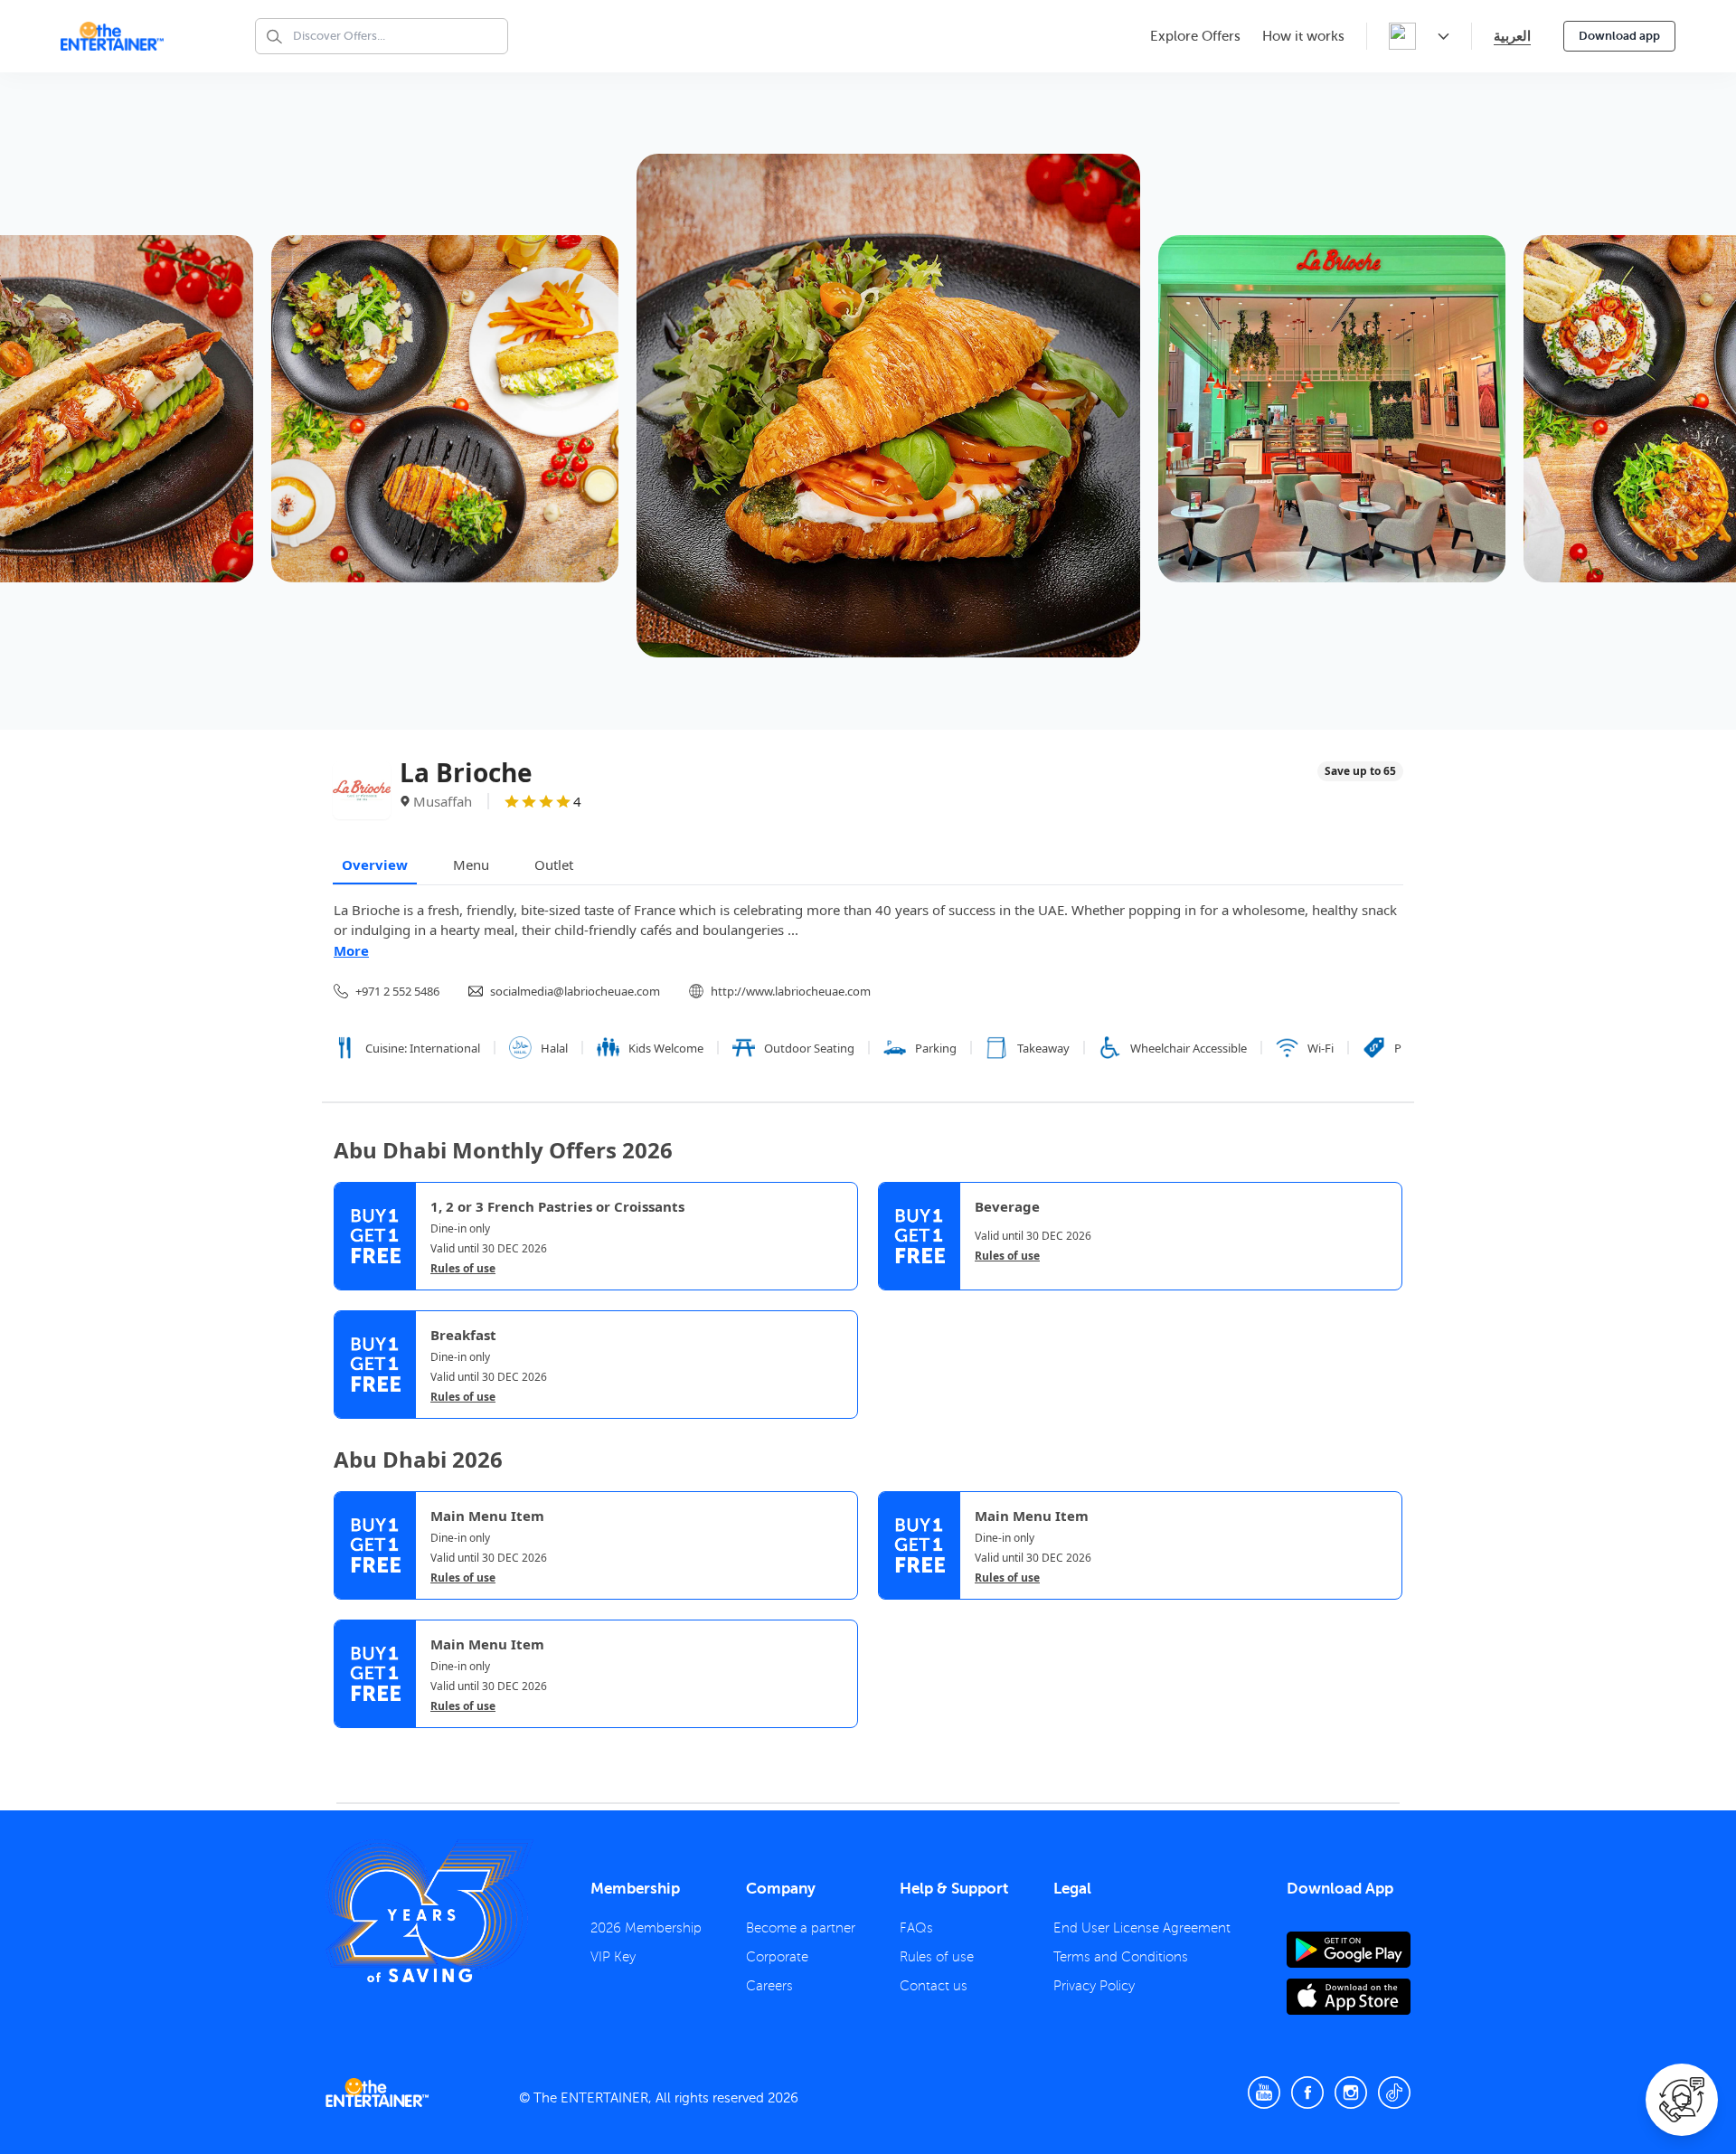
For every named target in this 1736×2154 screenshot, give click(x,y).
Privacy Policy (1094, 1986)
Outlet (554, 864)
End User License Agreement (1142, 1928)
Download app (1619, 36)
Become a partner (801, 1928)
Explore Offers (1195, 36)
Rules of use (463, 1269)
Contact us (934, 1986)
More (351, 950)
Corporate (777, 1957)
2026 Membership (646, 1928)
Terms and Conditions (1121, 1957)
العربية (1512, 36)
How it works (1303, 36)
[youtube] (1264, 2093)
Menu (471, 864)
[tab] (347, 1745)
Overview (375, 864)
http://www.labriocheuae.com (791, 991)
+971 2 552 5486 (397, 991)
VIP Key (613, 1957)
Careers (769, 1986)
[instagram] (1351, 2093)
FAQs (916, 1928)
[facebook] (1307, 2093)
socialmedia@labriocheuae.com (575, 991)
